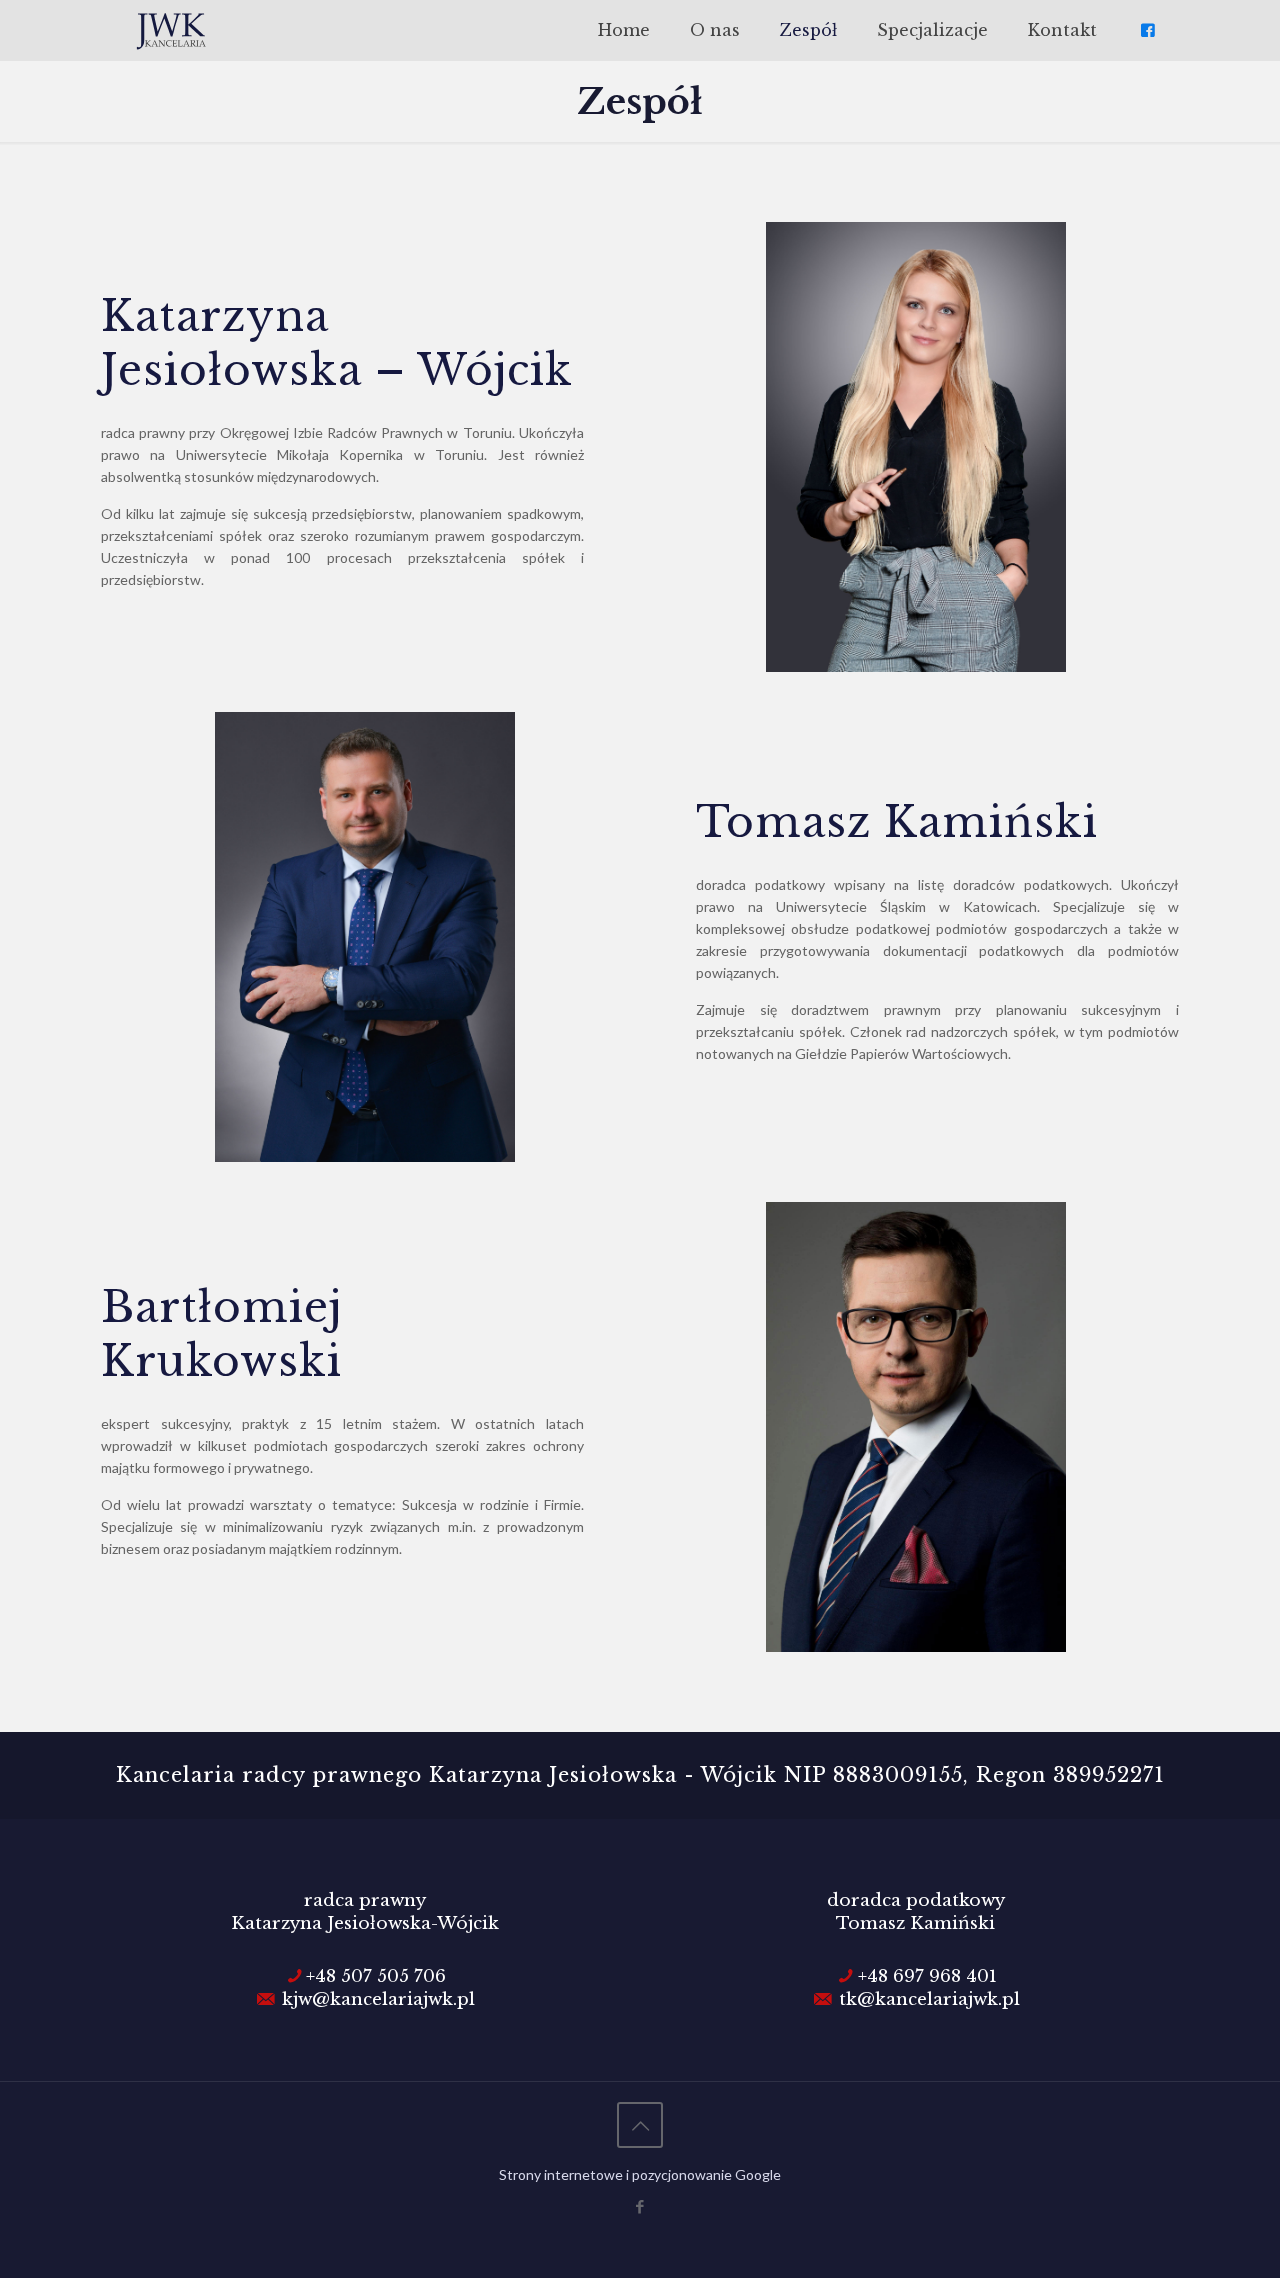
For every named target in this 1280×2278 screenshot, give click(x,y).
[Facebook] (640, 2206)
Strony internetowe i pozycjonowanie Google (640, 2174)
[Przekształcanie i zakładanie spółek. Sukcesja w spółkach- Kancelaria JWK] (171, 30)
